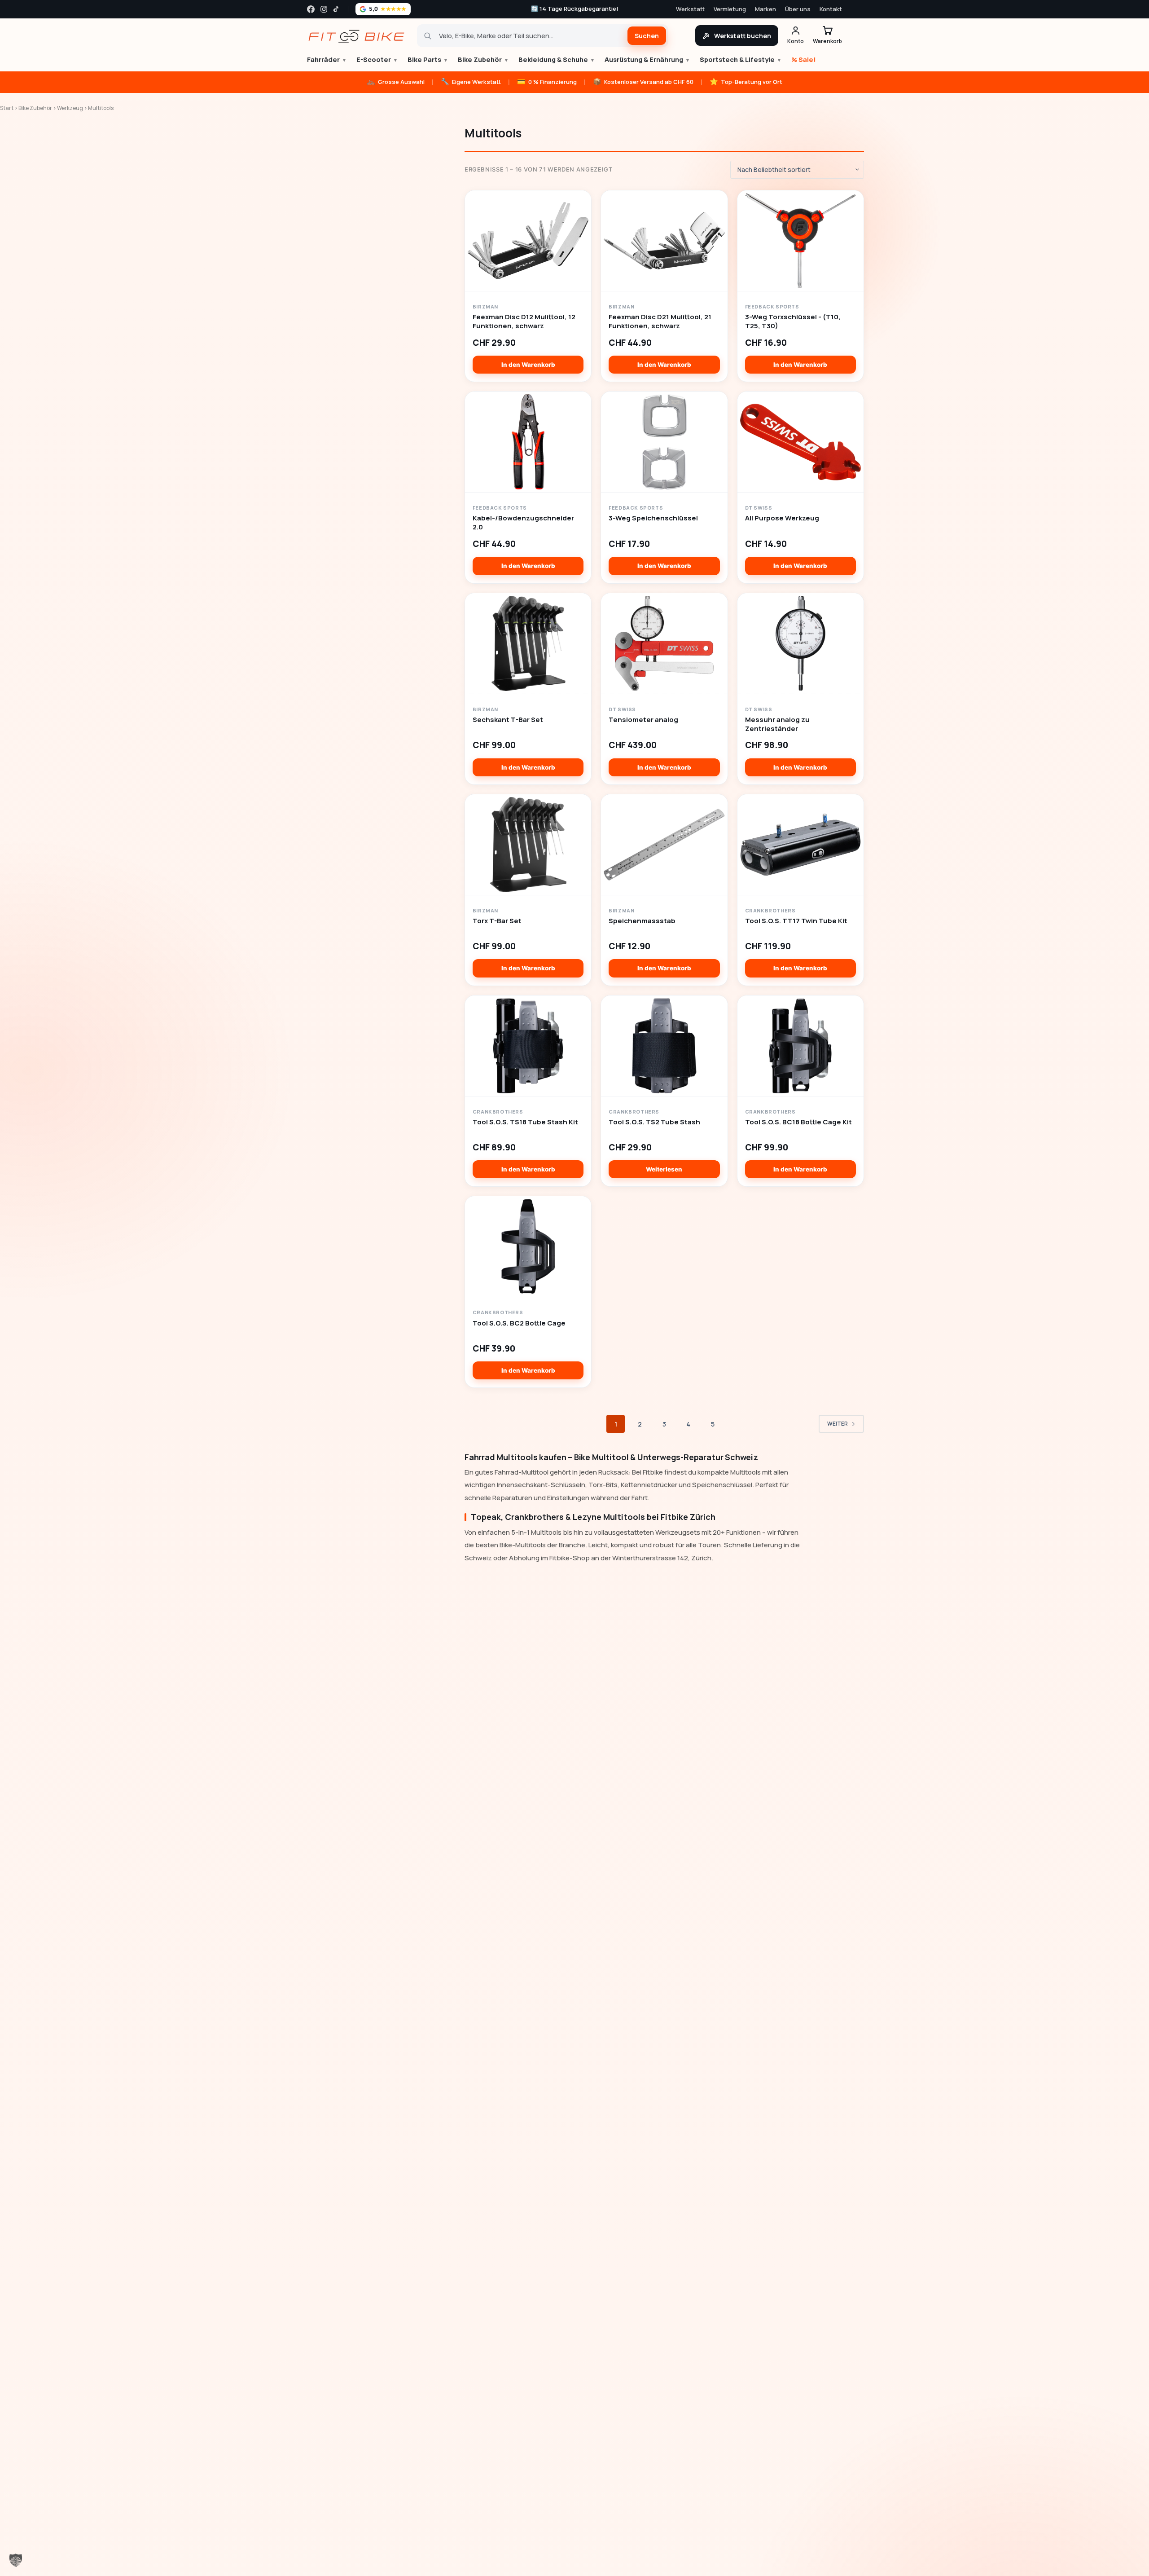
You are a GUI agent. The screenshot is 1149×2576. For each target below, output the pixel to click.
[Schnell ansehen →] (528, 241)
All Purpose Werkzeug (782, 518)
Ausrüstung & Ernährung (647, 59)
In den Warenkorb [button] (528, 365)
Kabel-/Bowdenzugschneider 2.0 (523, 523)
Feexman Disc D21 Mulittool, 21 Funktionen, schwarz (660, 321)
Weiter (838, 1424)
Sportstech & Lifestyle (741, 59)
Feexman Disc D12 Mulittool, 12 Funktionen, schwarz (524, 321)
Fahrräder (327, 59)
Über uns (798, 9)
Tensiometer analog (643, 720)
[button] (16, 2560)
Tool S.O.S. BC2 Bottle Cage (519, 1323)
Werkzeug (70, 108)
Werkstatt (690, 9)
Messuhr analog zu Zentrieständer (777, 724)
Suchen (647, 36)
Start (7, 108)
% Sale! (804, 59)
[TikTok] (337, 9)
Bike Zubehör (483, 59)
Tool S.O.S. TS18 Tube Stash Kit (525, 1122)
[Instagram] (324, 9)
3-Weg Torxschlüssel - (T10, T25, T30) (793, 321)
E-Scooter (377, 59)
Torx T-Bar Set (497, 921)
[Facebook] (311, 9)
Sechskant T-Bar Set (508, 720)
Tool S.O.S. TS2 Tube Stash (654, 1122)
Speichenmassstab (642, 921)
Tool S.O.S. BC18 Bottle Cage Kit (798, 1122)
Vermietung (730, 9)
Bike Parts (428, 59)
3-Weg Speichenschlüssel (653, 518)
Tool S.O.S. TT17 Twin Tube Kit (796, 921)
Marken (765, 9)
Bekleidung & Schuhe (557, 59)
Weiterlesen (664, 1169)
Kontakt (831, 9)
